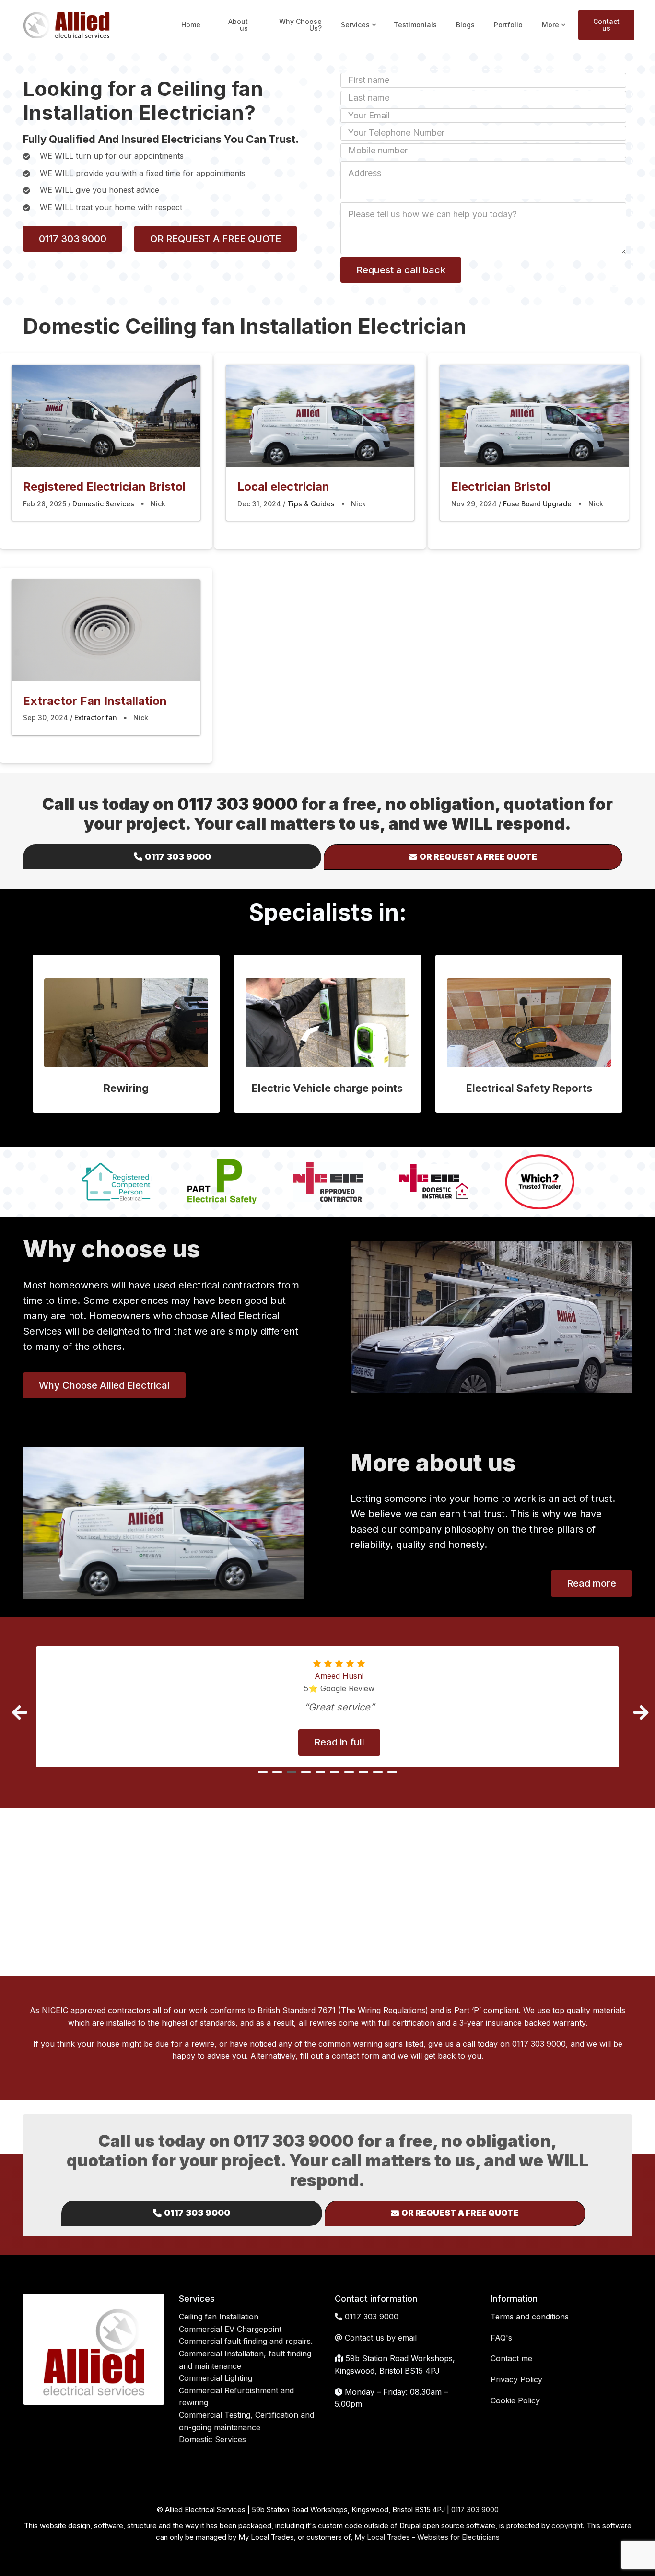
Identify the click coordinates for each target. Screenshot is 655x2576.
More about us (433, 1463)
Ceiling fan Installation (219, 2317)
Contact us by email (381, 2338)
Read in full (339, 1742)
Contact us (606, 25)
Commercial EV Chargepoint (230, 2329)
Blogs (465, 25)
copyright (566, 2525)
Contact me (511, 2358)
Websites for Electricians (458, 2537)
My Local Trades (381, 2537)
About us (238, 25)
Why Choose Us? (300, 25)
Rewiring (126, 1088)
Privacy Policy (516, 2379)
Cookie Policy (515, 2400)
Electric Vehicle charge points (327, 1088)
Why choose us (112, 1249)
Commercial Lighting (216, 2378)
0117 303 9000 (73, 239)
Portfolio (508, 25)
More (555, 34)
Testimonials (415, 25)
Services (359, 34)
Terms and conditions (530, 2317)
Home (191, 25)
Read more (591, 1583)
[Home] (66, 24)
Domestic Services (103, 504)
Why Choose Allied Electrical (104, 1385)
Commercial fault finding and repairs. (246, 2341)
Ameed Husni (339, 1676)
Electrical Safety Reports (529, 1088)
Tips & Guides (311, 504)
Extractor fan (96, 718)
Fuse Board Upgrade (537, 504)
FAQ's (501, 2338)
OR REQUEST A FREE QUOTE (216, 239)
